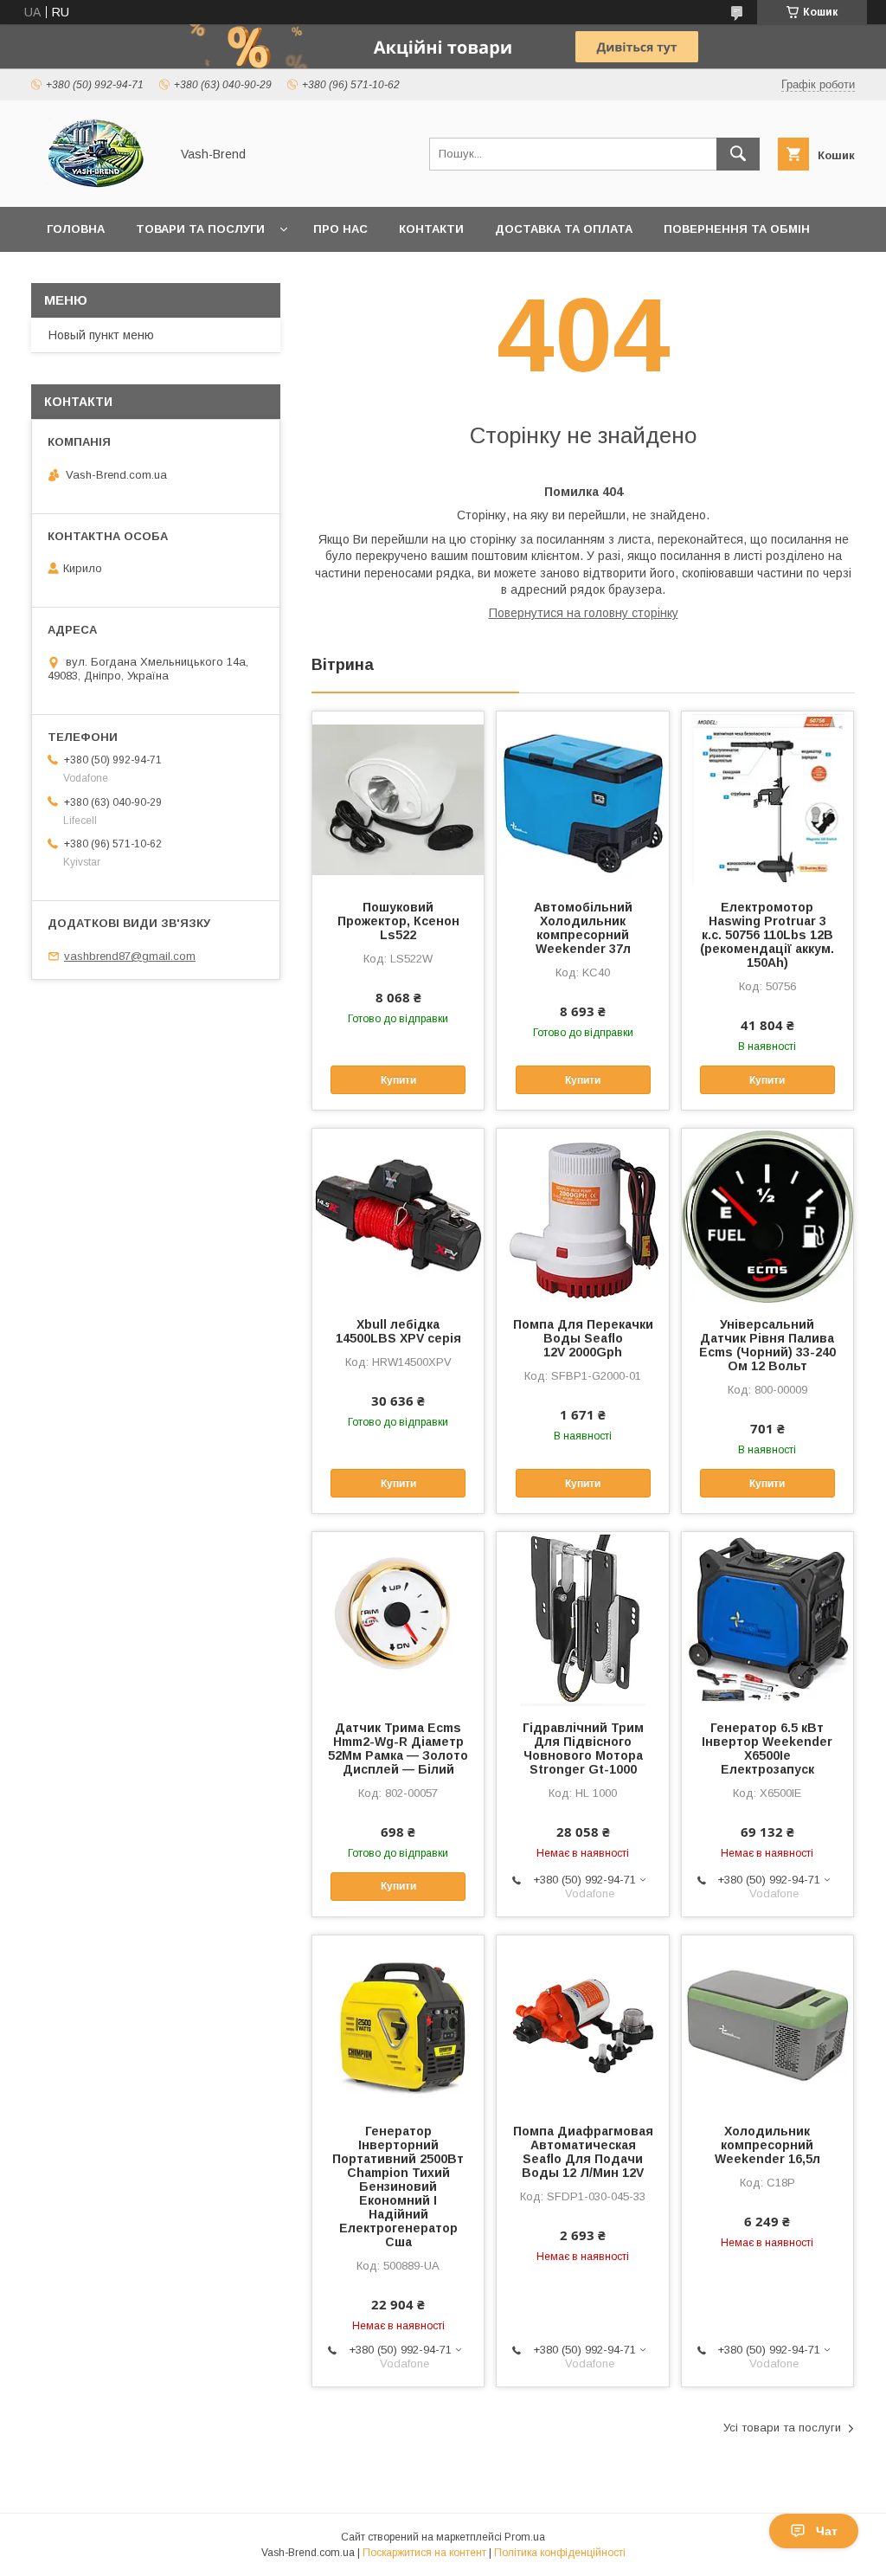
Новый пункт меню (101, 335)
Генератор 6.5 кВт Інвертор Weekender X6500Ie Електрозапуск (767, 1748)
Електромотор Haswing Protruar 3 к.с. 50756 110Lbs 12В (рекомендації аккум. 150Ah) (767, 935)
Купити (398, 1080)
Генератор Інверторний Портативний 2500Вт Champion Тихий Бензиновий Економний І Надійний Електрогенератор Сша (398, 2186)
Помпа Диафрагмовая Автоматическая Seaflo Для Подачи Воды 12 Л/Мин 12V (583, 2152)
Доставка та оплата (564, 229)
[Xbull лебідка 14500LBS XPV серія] (398, 1215)
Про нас (340, 229)
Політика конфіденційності (560, 2553)
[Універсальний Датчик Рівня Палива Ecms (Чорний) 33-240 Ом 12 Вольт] (767, 1215)
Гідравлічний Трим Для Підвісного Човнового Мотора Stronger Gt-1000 (583, 1748)
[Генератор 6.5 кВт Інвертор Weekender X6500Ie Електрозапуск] (767, 1619)
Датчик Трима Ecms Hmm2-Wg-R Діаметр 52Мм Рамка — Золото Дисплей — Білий (398, 1748)
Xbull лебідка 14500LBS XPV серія (398, 1331)
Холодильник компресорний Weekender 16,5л (767, 2145)
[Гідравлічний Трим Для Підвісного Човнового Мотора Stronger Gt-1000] (582, 1619)
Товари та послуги (200, 229)
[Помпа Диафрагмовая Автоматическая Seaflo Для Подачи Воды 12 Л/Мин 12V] (582, 2022)
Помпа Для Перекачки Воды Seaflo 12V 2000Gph (583, 1338)
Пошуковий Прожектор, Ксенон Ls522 (398, 921)
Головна (76, 229)
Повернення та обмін (737, 229)
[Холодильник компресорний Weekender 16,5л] (767, 2022)
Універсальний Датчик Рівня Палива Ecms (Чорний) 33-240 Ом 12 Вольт (767, 1345)
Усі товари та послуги (782, 2428)
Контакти (431, 229)
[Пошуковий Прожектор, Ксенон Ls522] (398, 798)
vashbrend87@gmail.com (130, 956)
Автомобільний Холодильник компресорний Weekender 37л (583, 928)
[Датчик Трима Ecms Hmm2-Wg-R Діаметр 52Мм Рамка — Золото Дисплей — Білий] (398, 1619)
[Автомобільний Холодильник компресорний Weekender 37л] (582, 798)
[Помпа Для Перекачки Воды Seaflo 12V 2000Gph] (582, 1215)
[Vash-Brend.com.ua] (96, 184)
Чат (827, 2531)
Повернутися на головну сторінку (584, 613)
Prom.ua (525, 2537)
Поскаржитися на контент (424, 2553)
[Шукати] (738, 154)
